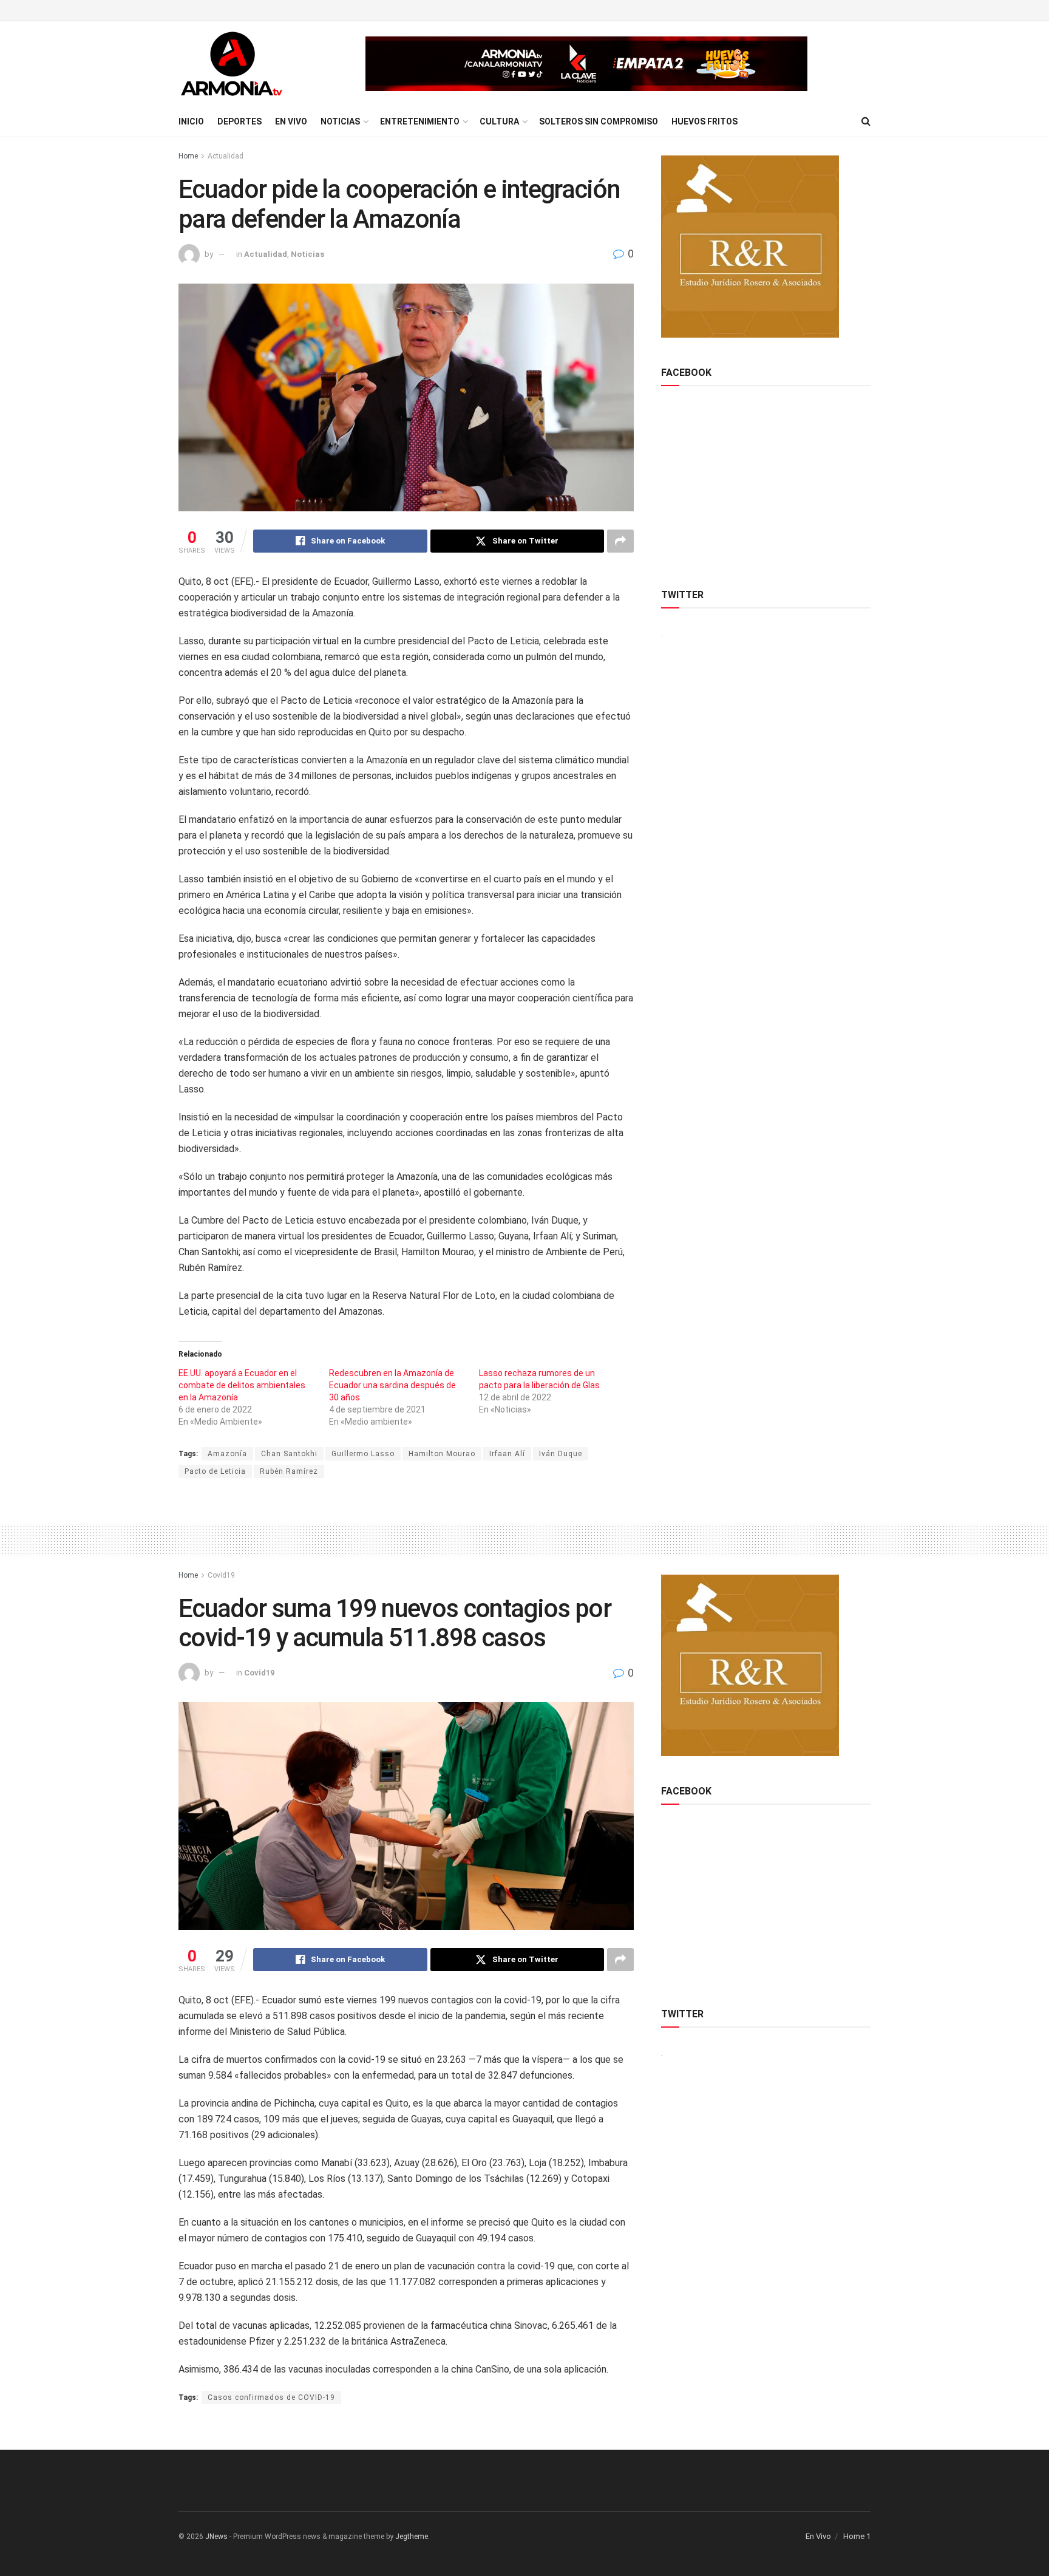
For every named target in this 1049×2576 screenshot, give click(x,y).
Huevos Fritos (704, 121)
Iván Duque (561, 1454)
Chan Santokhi (289, 1454)
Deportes (239, 121)
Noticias (340, 121)
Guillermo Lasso (363, 1454)
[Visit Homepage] (232, 64)
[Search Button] (866, 121)
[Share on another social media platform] (620, 541)
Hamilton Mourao (442, 1454)
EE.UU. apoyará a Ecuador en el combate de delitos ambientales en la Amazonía (242, 1385)
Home (188, 156)
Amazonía (227, 1454)
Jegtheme (412, 2537)
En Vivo (291, 121)
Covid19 (221, 1575)
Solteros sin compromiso (599, 121)
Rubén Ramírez (289, 1471)
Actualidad (226, 156)
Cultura (499, 121)
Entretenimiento (420, 121)
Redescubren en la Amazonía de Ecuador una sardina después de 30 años (392, 1385)
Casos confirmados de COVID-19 (271, 2397)
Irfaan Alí (507, 1454)
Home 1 (857, 2536)
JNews (216, 2537)
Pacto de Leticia (215, 1471)
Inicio (191, 121)
